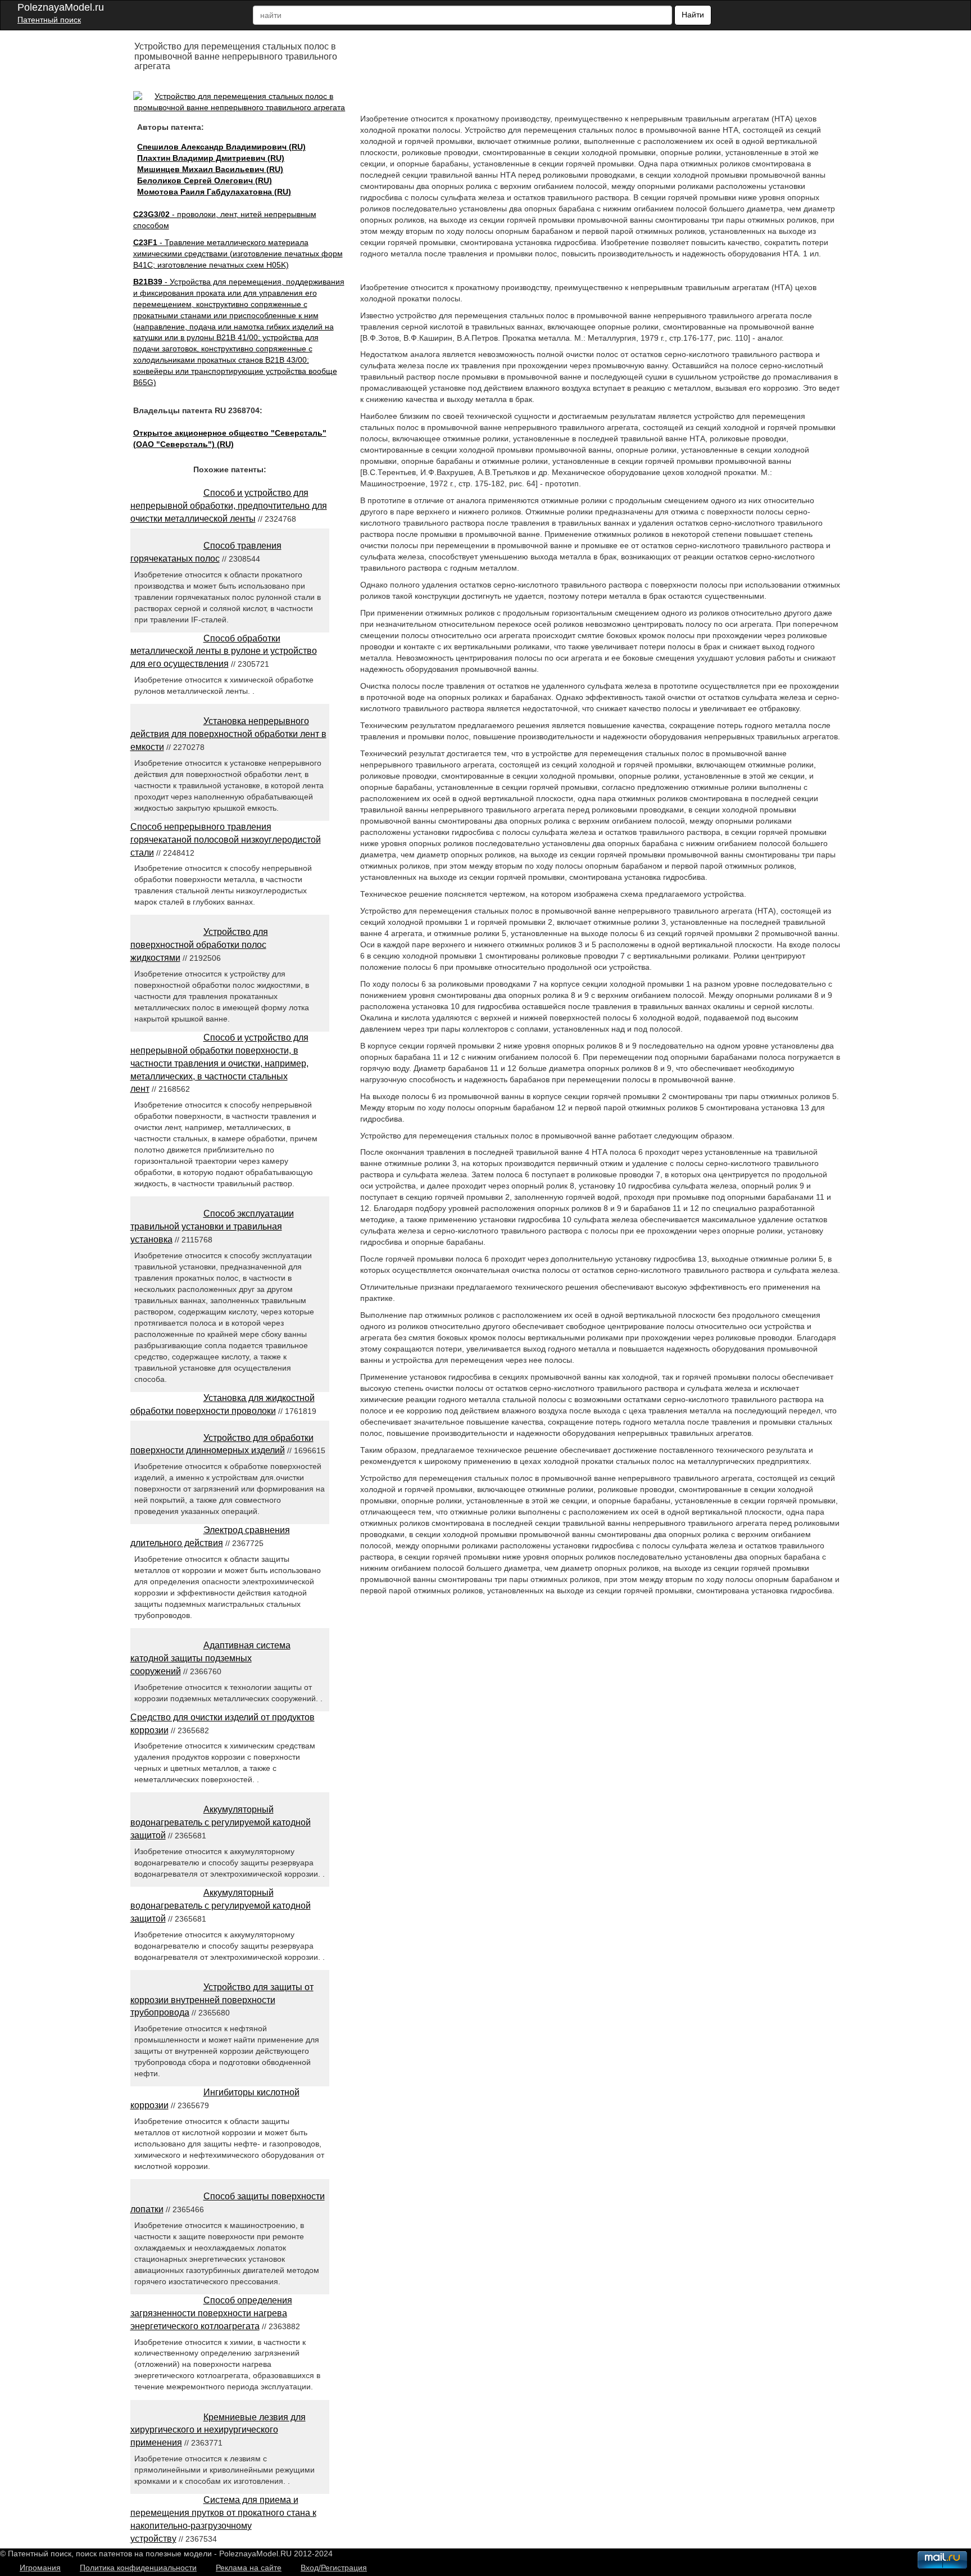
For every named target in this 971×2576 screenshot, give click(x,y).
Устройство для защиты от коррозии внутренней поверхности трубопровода (222, 2000)
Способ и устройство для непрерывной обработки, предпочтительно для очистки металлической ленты (229, 506)
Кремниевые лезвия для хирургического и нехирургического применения (218, 2430)
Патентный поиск (49, 20)
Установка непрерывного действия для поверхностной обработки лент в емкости (228, 734)
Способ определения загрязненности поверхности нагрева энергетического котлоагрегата (211, 2313)
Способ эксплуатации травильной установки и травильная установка (212, 1226)
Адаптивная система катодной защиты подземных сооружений (210, 1658)
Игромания (40, 2568)
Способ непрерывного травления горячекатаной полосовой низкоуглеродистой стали (226, 840)
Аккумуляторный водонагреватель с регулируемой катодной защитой (221, 1822)
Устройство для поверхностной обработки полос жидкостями (199, 945)
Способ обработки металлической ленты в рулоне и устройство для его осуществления (224, 651)
